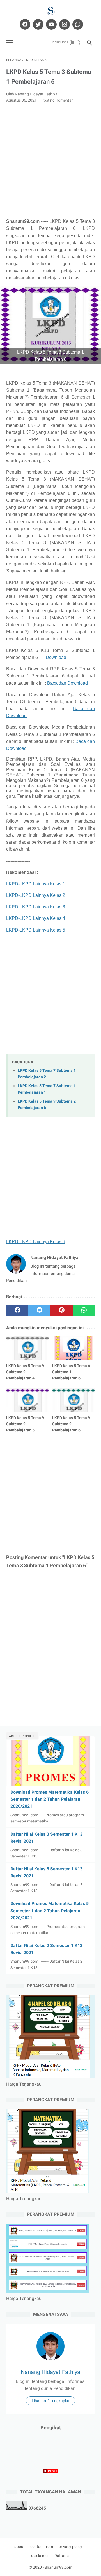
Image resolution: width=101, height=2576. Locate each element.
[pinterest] (62, 1310)
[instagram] (64, 24)
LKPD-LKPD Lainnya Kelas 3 (36, 907)
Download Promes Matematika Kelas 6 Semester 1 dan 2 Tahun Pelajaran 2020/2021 (50, 1799)
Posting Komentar (57, 100)
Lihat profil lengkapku (50, 2401)
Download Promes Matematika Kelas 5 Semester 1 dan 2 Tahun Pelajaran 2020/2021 (50, 1911)
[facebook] (24, 24)
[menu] (10, 43)
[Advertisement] (50, 161)
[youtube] (51, 24)
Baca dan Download (67, 683)
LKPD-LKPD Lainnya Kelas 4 (36, 918)
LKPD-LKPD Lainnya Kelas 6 (36, 1242)
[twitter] (37, 24)
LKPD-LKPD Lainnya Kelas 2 (36, 895)
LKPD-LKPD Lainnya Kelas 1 (36, 884)
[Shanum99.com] (50, 11)
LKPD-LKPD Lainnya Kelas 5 (36, 930)
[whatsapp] (77, 24)
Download (56, 657)
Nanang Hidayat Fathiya (50, 2372)
